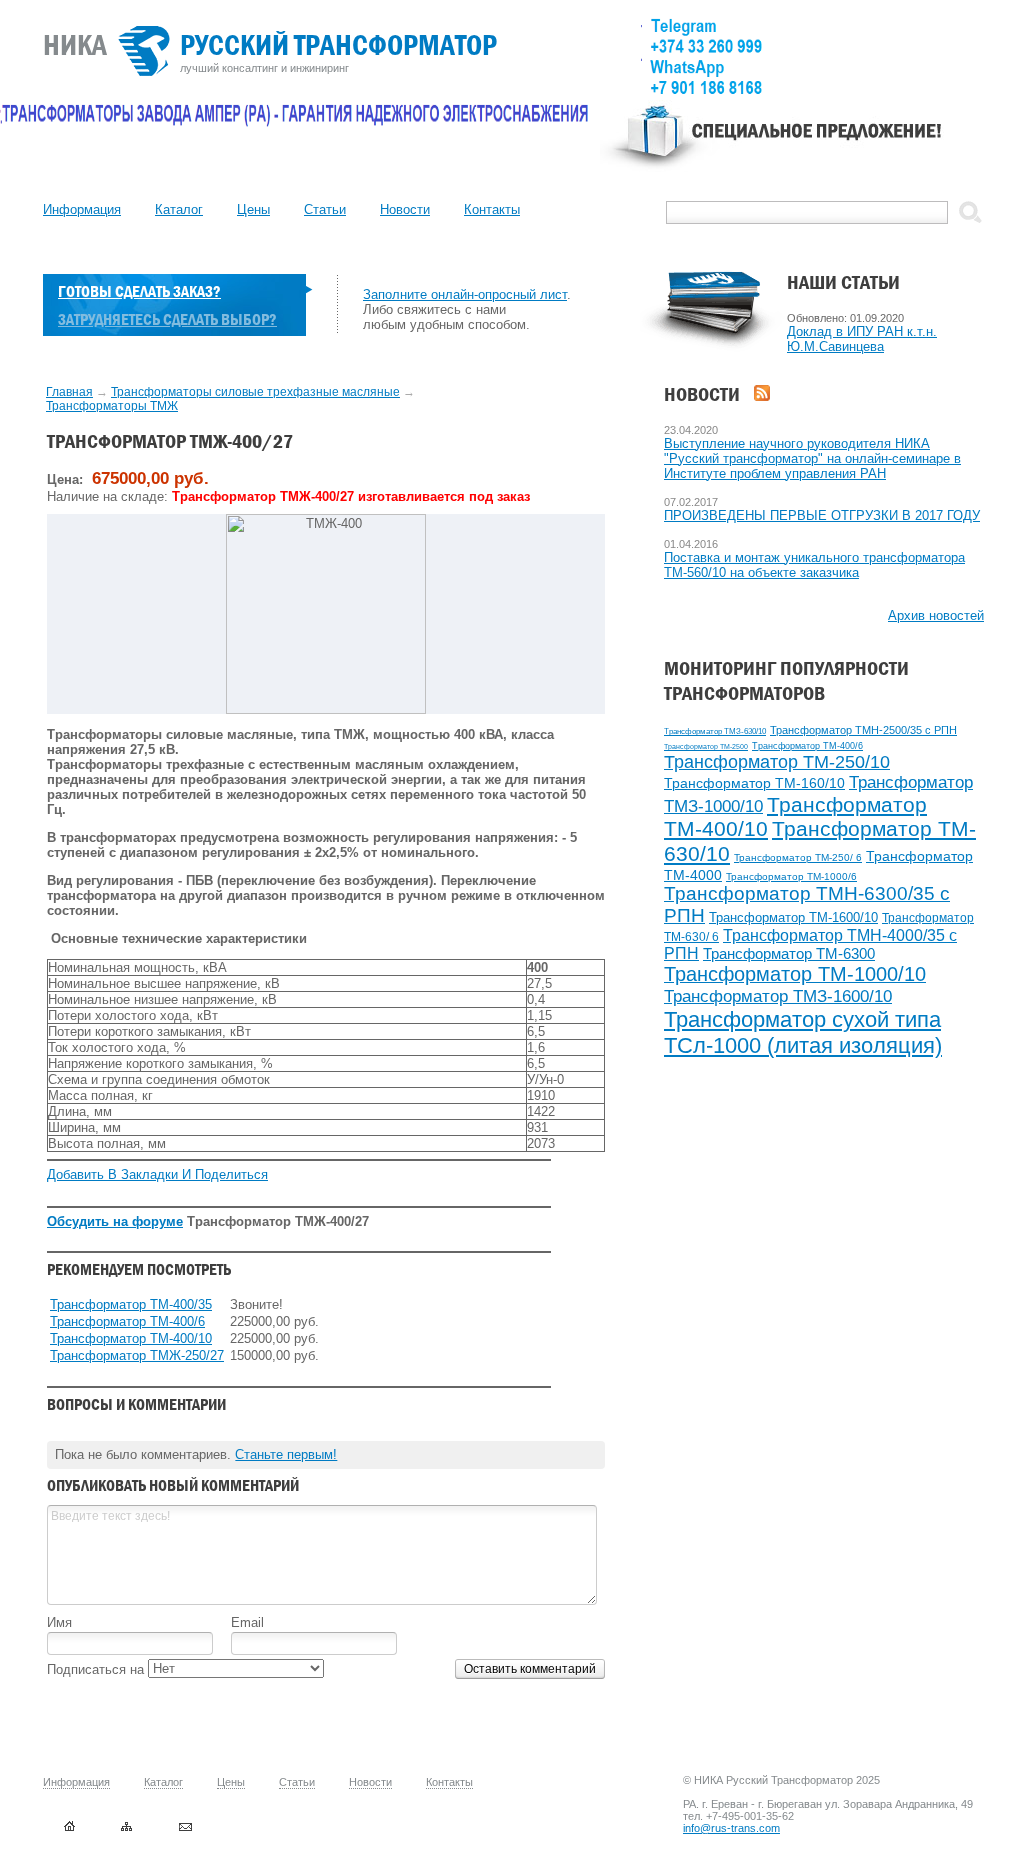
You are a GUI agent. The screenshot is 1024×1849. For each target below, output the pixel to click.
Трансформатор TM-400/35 (131, 1304)
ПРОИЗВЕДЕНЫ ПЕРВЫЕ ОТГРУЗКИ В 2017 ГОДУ (822, 515)
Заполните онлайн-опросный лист (465, 294)
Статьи (325, 209)
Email (247, 1622)
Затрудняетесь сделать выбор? (167, 319)
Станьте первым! (286, 1454)
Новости (405, 209)
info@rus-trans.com (731, 1828)
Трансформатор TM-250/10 (777, 762)
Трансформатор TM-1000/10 (795, 974)
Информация (82, 209)
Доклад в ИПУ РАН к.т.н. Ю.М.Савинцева (862, 339)
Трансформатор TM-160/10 (754, 783)
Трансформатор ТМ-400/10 (131, 1338)
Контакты (492, 209)
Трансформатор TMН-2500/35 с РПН (863, 730)
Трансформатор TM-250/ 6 (798, 857)
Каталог (179, 209)
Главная (69, 392)
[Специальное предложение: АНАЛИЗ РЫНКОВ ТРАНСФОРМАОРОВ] (792, 146)
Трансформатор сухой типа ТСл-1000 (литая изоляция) (803, 1032)
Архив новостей (936, 615)
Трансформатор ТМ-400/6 (807, 746)
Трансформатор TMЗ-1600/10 (778, 996)
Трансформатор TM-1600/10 (793, 917)
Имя (59, 1622)
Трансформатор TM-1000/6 (791, 876)
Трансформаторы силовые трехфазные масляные (255, 392)
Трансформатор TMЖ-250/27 (137, 1355)
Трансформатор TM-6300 (789, 953)
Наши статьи (843, 282)
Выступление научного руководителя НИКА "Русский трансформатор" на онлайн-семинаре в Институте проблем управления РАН (812, 458)
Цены (253, 209)
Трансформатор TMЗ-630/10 (715, 731)
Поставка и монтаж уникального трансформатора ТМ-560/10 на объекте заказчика (814, 565)
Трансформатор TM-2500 (706, 746)
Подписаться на (97, 1669)
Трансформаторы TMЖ (112, 406)
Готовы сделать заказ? (139, 291)
